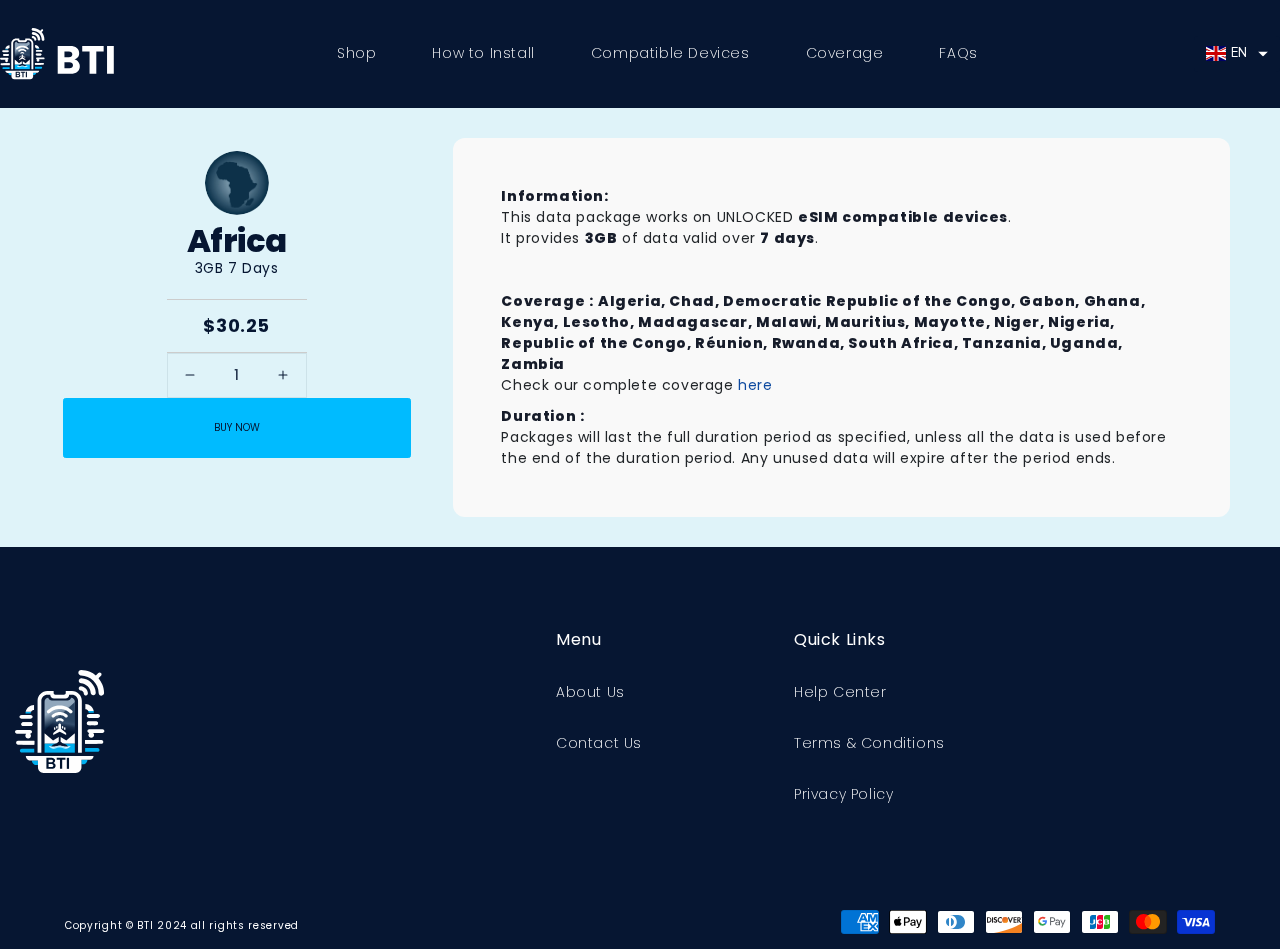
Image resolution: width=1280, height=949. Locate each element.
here (755, 385)
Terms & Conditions (869, 743)
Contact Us (599, 743)
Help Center (840, 692)
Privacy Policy (843, 794)
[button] (1237, 54)
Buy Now (237, 427)
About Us (590, 692)
